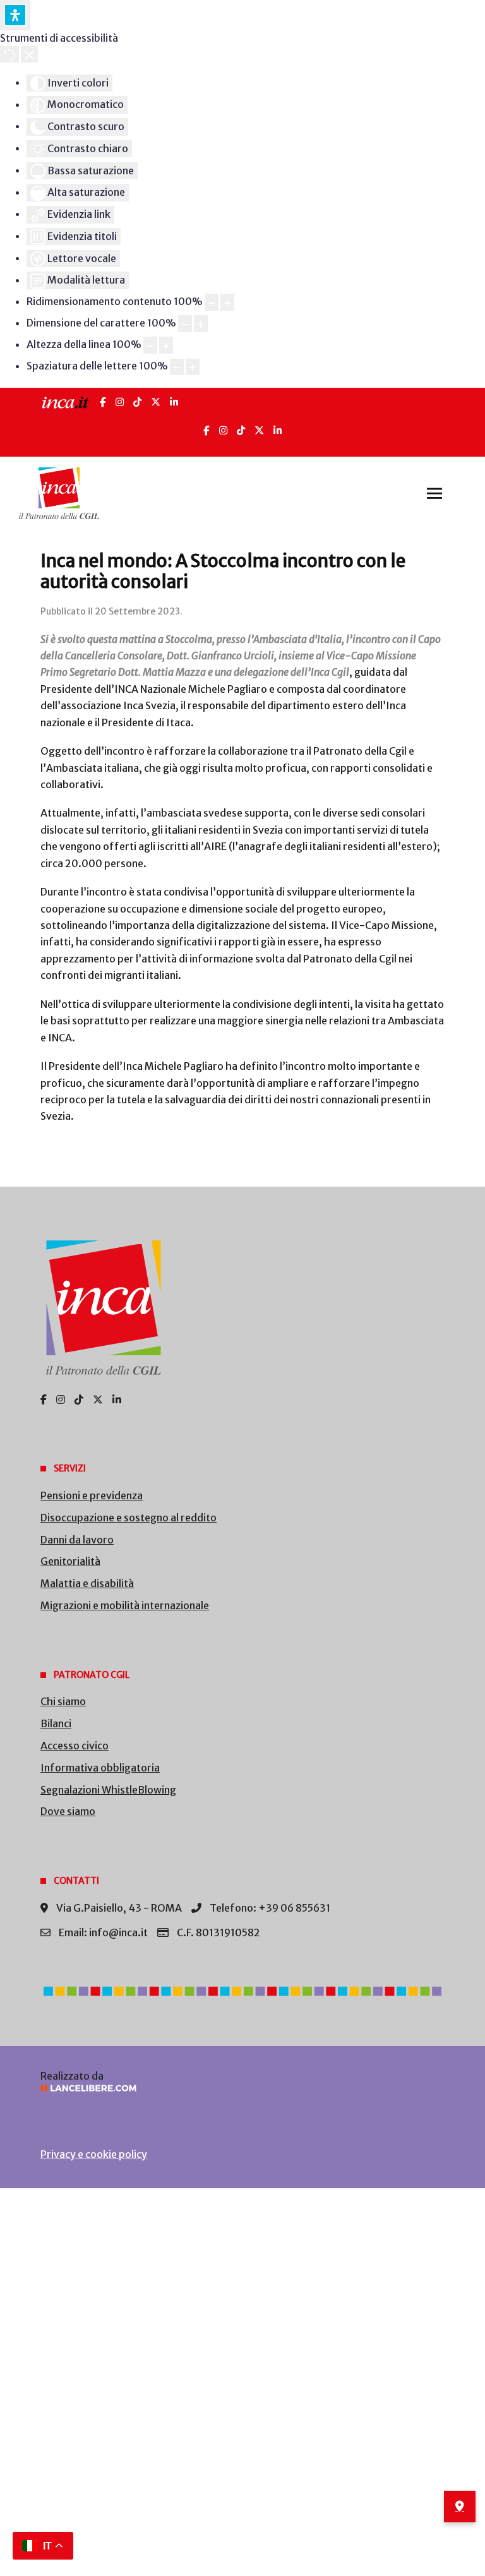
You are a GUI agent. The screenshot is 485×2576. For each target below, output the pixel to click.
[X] (156, 402)
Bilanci (56, 1723)
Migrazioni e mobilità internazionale (125, 1605)
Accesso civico (75, 1746)
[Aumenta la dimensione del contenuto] (227, 302)
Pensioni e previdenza (92, 1495)
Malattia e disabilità (87, 1583)
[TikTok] (137, 402)
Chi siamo (63, 1701)
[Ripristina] (9, 54)
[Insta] (223, 430)
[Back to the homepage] (59, 493)
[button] (434, 493)
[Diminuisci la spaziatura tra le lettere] (177, 367)
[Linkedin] (278, 430)
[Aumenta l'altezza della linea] (166, 345)
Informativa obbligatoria (100, 1768)
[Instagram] (120, 402)
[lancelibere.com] (242, 2088)
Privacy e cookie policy (94, 2154)
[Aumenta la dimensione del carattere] (201, 324)
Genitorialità (70, 1561)
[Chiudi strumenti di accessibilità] (29, 54)
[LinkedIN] (174, 402)
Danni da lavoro (77, 1540)
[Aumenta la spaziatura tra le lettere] (193, 367)
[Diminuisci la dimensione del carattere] (185, 324)
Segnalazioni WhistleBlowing (108, 1790)
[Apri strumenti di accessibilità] (15, 15)
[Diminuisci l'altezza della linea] (150, 345)
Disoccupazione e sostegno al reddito (129, 1518)
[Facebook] (103, 402)
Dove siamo (68, 1811)
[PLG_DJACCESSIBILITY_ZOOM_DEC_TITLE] (212, 302)
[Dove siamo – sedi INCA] (460, 2507)
